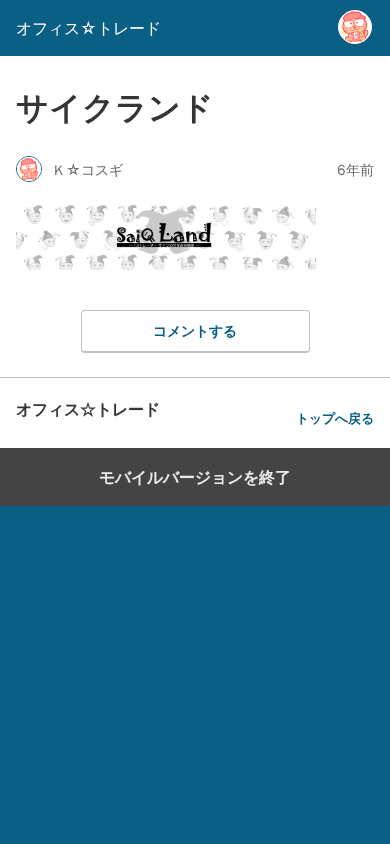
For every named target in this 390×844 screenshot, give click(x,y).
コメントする (195, 330)
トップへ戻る (335, 418)
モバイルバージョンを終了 (195, 477)
